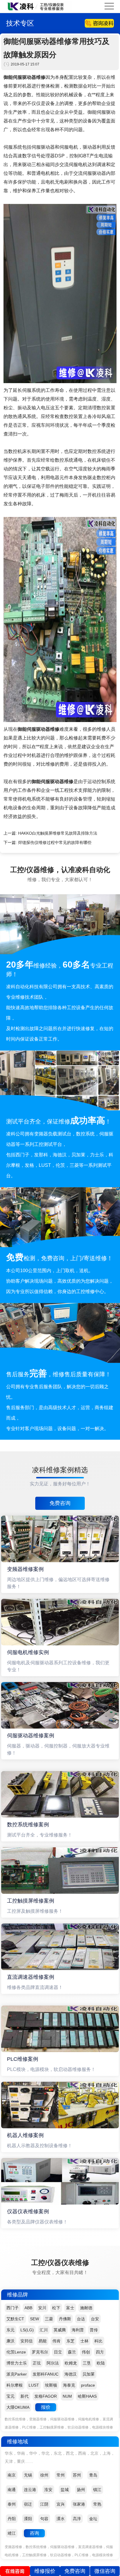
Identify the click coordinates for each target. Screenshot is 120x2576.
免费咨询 (60, 1503)
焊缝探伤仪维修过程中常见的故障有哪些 (55, 842)
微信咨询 (105, 2571)
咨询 (34, 2533)
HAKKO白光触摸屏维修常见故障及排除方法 (58, 833)
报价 (46, 2407)
